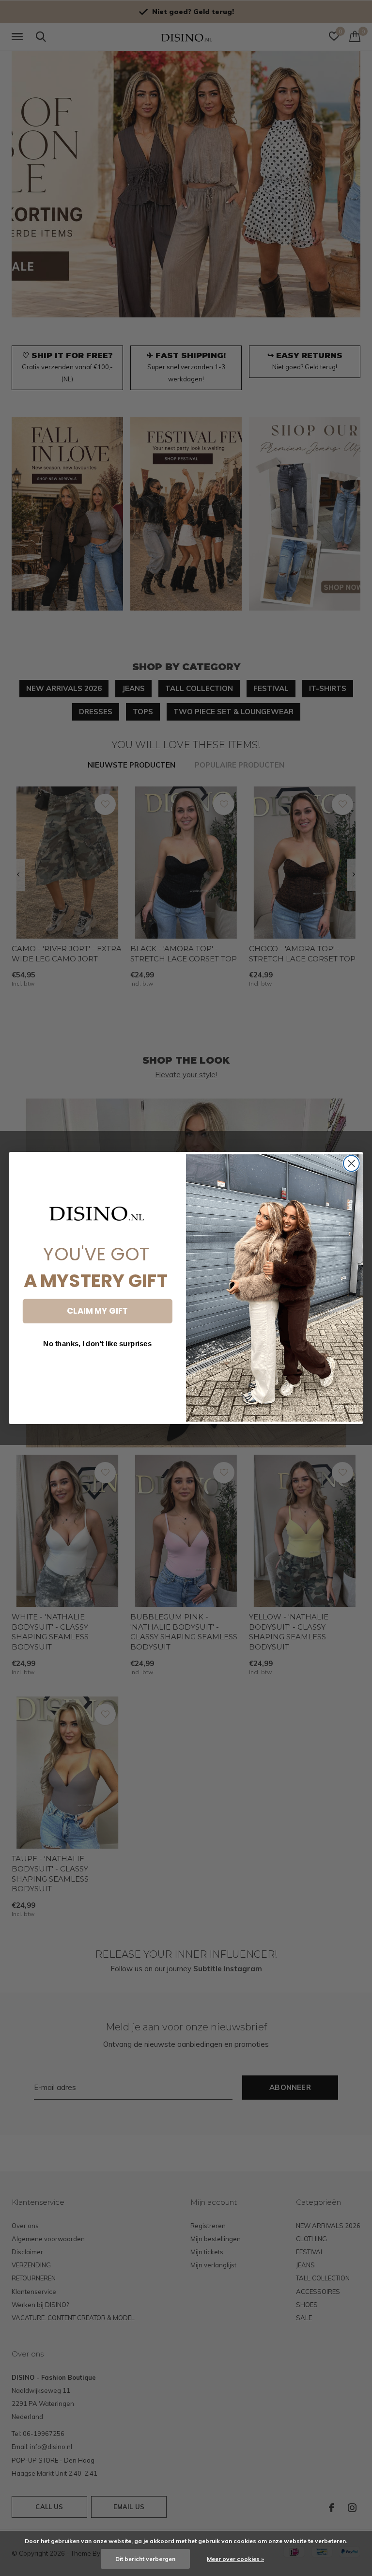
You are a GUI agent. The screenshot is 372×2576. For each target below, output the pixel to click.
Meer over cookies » (235, 2559)
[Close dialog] (351, 1164)
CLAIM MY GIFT (97, 1311)
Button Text (97, 1371)
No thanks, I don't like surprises (97, 1344)
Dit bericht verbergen (145, 2559)
